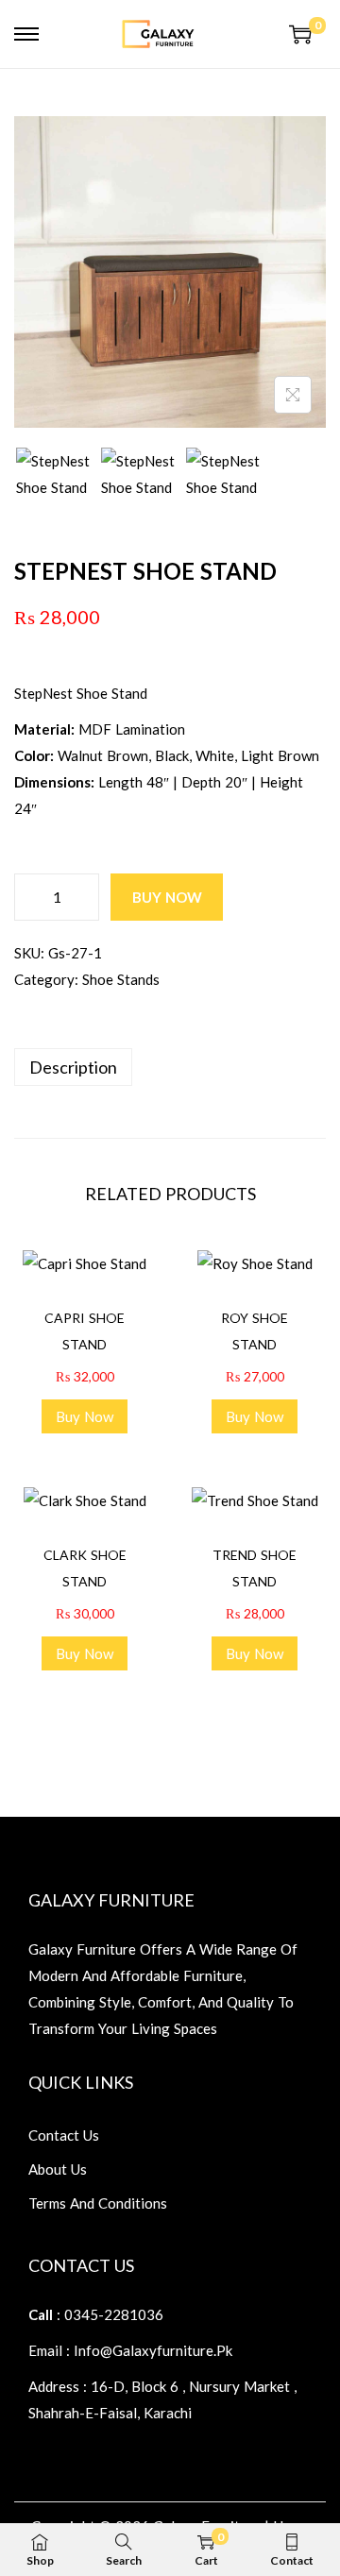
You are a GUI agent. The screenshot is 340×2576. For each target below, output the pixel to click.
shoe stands (121, 979)
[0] (300, 34)
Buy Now (167, 897)
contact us (64, 2135)
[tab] (170, 1067)
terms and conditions (98, 2203)
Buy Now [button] (85, 1416)
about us (58, 2169)
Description (73, 1067)
